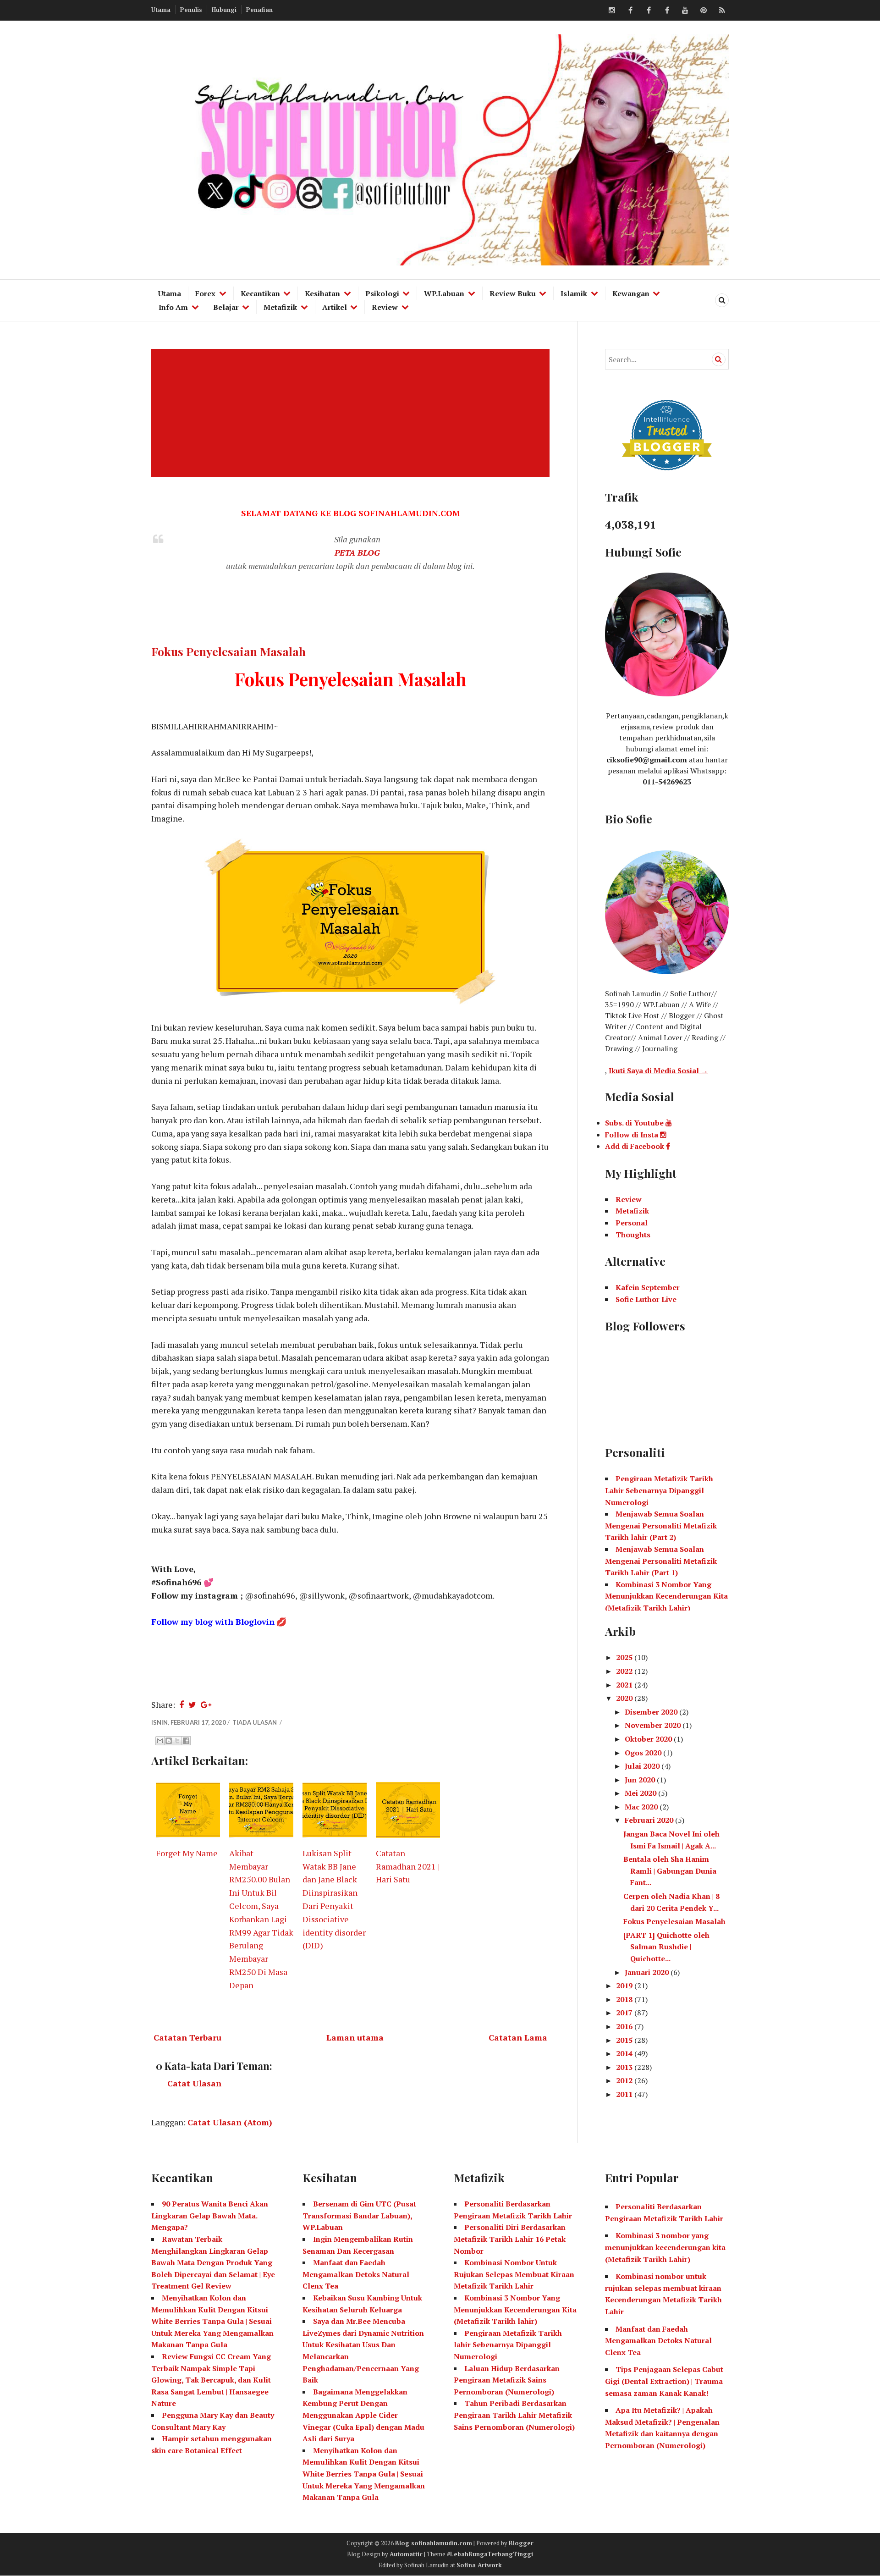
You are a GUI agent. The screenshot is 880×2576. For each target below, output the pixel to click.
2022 (625, 1671)
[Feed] (722, 11)
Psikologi (382, 293)
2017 (625, 2013)
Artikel (335, 307)
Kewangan (631, 293)
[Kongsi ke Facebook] (186, 1741)
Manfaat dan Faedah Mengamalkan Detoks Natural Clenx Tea (356, 2274)
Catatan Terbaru (187, 2037)
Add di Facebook (635, 1146)
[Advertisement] (352, 413)
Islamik (574, 293)
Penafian (259, 10)
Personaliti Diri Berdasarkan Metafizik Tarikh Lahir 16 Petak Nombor (510, 2239)
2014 (625, 2053)
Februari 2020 (650, 1820)
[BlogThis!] (169, 1741)
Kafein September (648, 1287)
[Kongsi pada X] (177, 1741)
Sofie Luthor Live (646, 1299)
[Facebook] (630, 11)
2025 (625, 1657)
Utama (161, 10)
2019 (625, 1986)
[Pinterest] (704, 11)
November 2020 (654, 1725)
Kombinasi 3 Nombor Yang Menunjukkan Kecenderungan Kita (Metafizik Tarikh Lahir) (666, 1596)
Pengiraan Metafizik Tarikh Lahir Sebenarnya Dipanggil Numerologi (659, 1490)
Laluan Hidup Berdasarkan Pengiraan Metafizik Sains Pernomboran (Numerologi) (507, 2380)
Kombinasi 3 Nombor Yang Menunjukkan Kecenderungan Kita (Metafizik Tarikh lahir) (515, 2309)
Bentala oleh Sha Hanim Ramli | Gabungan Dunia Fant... (670, 1871)
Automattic (406, 2554)
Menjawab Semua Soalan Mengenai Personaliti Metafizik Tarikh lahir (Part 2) (661, 1525)
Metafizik (280, 307)
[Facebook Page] (667, 11)
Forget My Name (187, 1853)
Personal (632, 1223)
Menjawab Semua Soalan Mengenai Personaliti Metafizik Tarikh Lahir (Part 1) (661, 1561)
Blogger (521, 2543)
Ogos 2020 (644, 1753)
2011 (625, 2094)
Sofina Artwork (479, 2565)
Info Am (173, 307)
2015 (625, 2040)
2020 (625, 1698)
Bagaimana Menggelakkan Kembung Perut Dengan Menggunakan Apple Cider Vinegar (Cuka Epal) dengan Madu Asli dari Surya (363, 2415)
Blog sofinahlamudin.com (434, 2543)
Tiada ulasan (255, 1722)
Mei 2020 (641, 1793)
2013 (625, 2067)
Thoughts (633, 1235)
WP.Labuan (444, 293)
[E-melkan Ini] (160, 1741)
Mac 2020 (642, 1807)
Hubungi (224, 10)
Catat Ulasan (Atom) (230, 2122)
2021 (625, 1685)
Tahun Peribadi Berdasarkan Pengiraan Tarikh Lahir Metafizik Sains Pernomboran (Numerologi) (514, 2415)
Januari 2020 (648, 1972)
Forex (205, 293)
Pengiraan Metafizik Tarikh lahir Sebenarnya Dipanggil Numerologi (508, 2345)
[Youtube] (685, 11)
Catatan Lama (518, 2037)
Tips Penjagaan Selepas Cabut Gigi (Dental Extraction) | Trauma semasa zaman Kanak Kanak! (664, 2381)
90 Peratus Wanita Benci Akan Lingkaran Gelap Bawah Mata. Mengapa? (210, 2215)
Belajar (226, 307)
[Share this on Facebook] (181, 1704)
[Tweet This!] (192, 1704)
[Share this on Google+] (206, 1704)
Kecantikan (260, 293)
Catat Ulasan (194, 2083)
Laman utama (355, 2037)
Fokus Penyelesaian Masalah (228, 651)
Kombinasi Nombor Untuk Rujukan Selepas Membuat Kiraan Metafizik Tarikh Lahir (514, 2274)
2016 (625, 2026)
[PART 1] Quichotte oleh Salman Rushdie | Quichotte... (666, 1947)
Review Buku (513, 293)
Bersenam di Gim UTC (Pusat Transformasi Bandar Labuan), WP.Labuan (359, 2215)
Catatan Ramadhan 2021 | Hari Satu (408, 1866)
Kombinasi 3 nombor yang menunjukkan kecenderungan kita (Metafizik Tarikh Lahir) (665, 2247)
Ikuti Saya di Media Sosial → (658, 1070)
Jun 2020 (641, 1780)
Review (385, 307)
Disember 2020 (652, 1712)
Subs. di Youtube (635, 1123)
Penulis (191, 10)
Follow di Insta (632, 1135)
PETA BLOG (357, 552)
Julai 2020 (643, 1766)
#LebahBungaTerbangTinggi (490, 2554)
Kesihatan (322, 293)
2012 (625, 2080)
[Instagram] (612, 11)
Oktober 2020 (649, 1739)
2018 (625, 1999)
